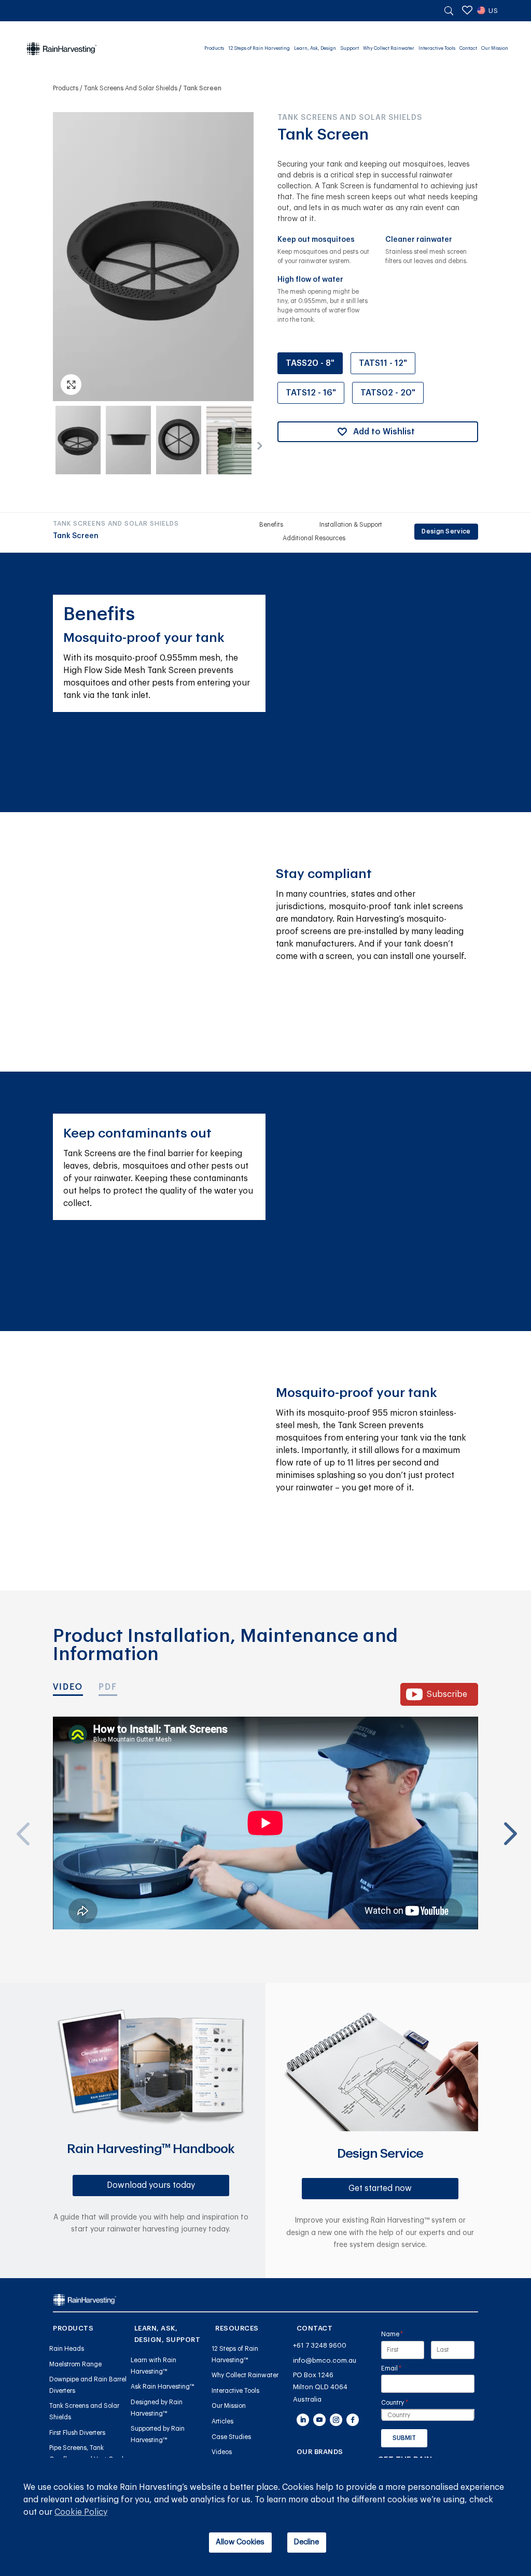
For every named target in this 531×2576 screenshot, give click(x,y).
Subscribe (447, 1694)
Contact (468, 49)
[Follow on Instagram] (336, 2420)
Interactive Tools (437, 49)
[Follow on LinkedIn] (303, 2420)
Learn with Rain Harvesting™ (153, 2366)
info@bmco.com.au (325, 2360)
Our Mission (495, 49)
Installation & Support (351, 525)
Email (404, 2368)
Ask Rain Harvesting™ (163, 2387)
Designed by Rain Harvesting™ (157, 2408)
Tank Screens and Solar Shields (84, 2411)
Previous (22, 1808)
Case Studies (231, 2437)
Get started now (380, 2188)
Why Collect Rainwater (389, 49)
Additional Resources (314, 538)
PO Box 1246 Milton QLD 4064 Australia (320, 2387)
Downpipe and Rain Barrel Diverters (88, 2385)
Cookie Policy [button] (81, 2512)
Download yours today (151, 2185)
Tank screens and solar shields (131, 88)
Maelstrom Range (75, 2364)
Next (256, 443)
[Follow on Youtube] (319, 2420)
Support (350, 49)
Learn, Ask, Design (315, 49)
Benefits (271, 525)
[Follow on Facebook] (353, 2420)
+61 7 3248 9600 (320, 2345)
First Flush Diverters (77, 2433)
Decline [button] (306, 2542)
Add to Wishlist (384, 432)
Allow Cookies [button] (240, 2542)
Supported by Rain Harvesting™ (158, 2434)
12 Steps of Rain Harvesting (259, 49)
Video (68, 1687)
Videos (222, 2452)
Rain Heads (67, 2349)
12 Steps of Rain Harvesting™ (235, 2354)
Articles (222, 2421)
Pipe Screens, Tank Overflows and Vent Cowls (88, 2454)
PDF (108, 1687)
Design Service (446, 531)
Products (214, 49)
